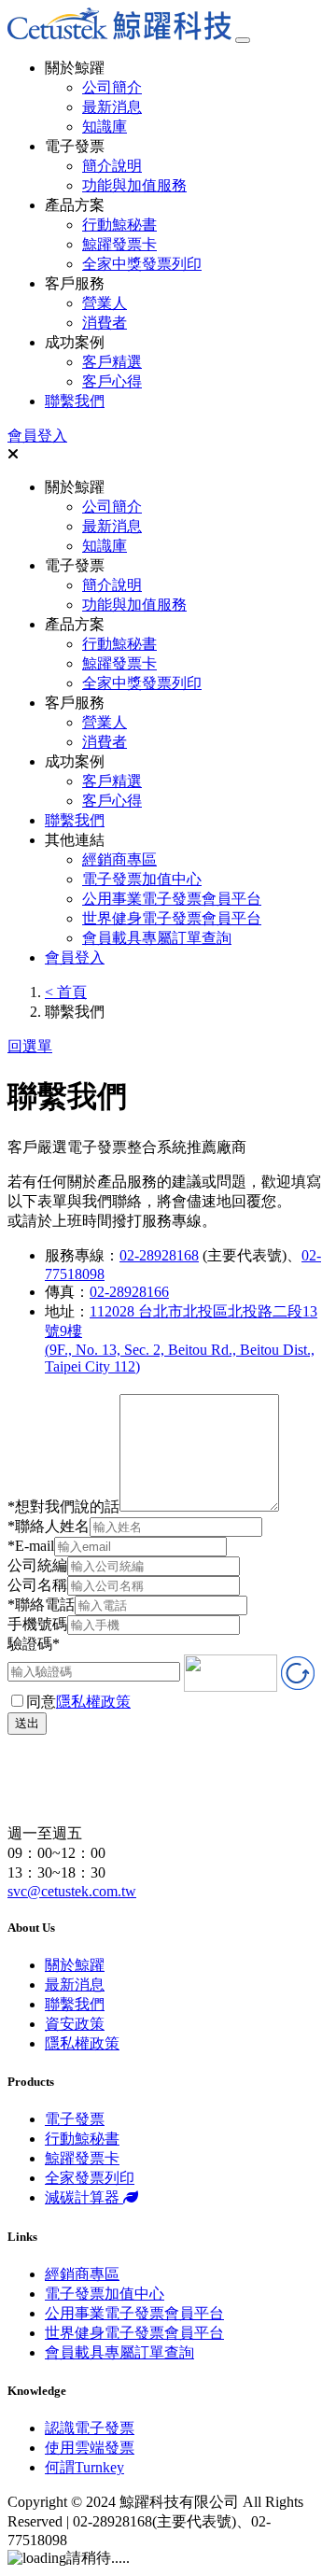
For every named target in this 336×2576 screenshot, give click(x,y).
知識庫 (105, 127)
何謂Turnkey (84, 2467)
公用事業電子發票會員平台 (172, 899)
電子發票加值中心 (142, 879)
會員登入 (37, 436)
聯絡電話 (41, 1605)
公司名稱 (37, 1585)
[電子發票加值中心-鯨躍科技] (119, 35)
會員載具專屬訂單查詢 (157, 938)
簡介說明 (112, 166)
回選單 (30, 1046)
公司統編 (37, 1565)
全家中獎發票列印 (142, 264)
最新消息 (112, 107)
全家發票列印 (90, 2178)
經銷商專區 (119, 859)
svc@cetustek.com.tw (72, 1891)
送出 (27, 1723)
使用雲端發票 (90, 2448)
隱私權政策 (93, 1702)
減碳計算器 (84, 2197)
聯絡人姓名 (49, 1526)
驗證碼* (34, 1644)
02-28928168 (159, 1255)
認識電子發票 (90, 2428)
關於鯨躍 (75, 1965)
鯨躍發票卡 (119, 244)
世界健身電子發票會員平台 (172, 918)
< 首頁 (66, 992)
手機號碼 (37, 1624)
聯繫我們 (75, 401)
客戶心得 (112, 381)
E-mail (31, 1546)
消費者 (105, 323)
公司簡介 (112, 87)
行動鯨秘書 (119, 225)
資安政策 (75, 2024)
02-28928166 (129, 1292)
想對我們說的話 (63, 1506)
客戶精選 (112, 362)
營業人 (105, 303)
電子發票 (75, 2119)
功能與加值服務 (134, 185)
